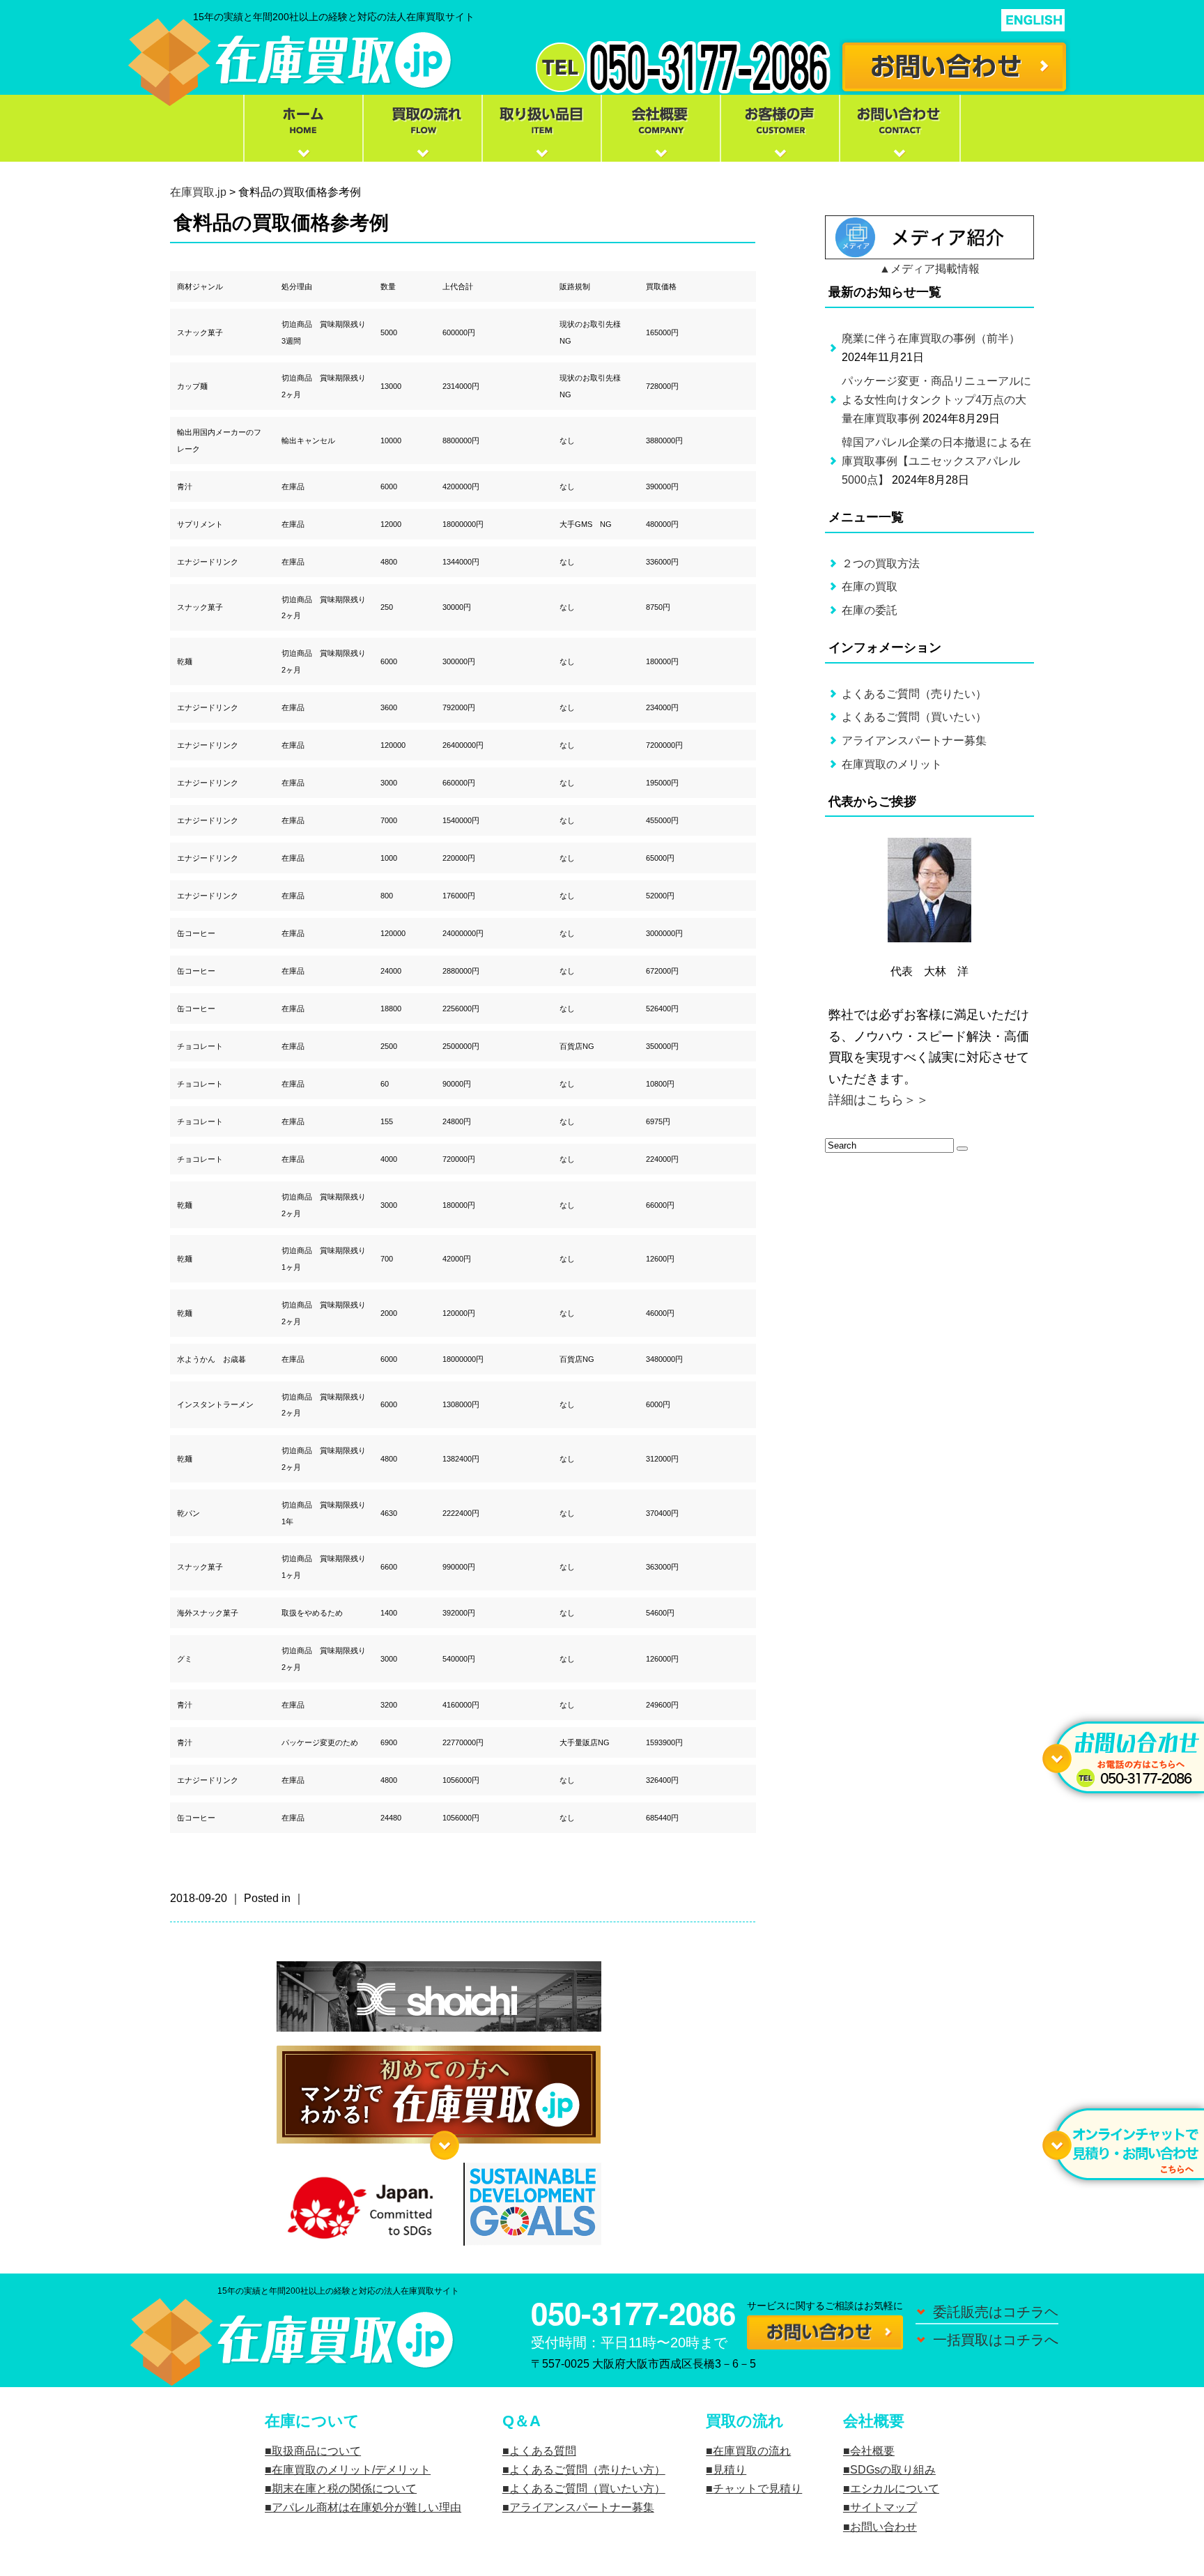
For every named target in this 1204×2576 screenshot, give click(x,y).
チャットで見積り (757, 2489)
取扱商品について (316, 2451)
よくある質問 (543, 2451)
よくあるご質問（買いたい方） (587, 2489)
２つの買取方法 (881, 563)
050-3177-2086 (633, 2313)
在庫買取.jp (198, 192)
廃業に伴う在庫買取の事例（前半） (931, 338)
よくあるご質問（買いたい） (914, 717)
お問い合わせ (883, 2527)
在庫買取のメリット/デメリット (351, 2470)
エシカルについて (895, 2489)
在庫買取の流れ (752, 2451)
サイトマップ (883, 2507)
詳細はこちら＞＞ (879, 1100)
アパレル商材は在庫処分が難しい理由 (366, 2507)
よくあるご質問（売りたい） (914, 694)
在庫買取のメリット (892, 764)
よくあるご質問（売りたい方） (587, 2470)
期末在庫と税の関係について (344, 2489)
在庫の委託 (870, 610)
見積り (730, 2470)
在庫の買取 (870, 586)
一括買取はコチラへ (996, 2340)
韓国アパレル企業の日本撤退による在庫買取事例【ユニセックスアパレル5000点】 (936, 461)
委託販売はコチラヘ (996, 2312)
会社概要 (872, 2451)
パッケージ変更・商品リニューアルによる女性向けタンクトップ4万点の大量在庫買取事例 (936, 400)
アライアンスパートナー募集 (914, 741)
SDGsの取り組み (893, 2470)
